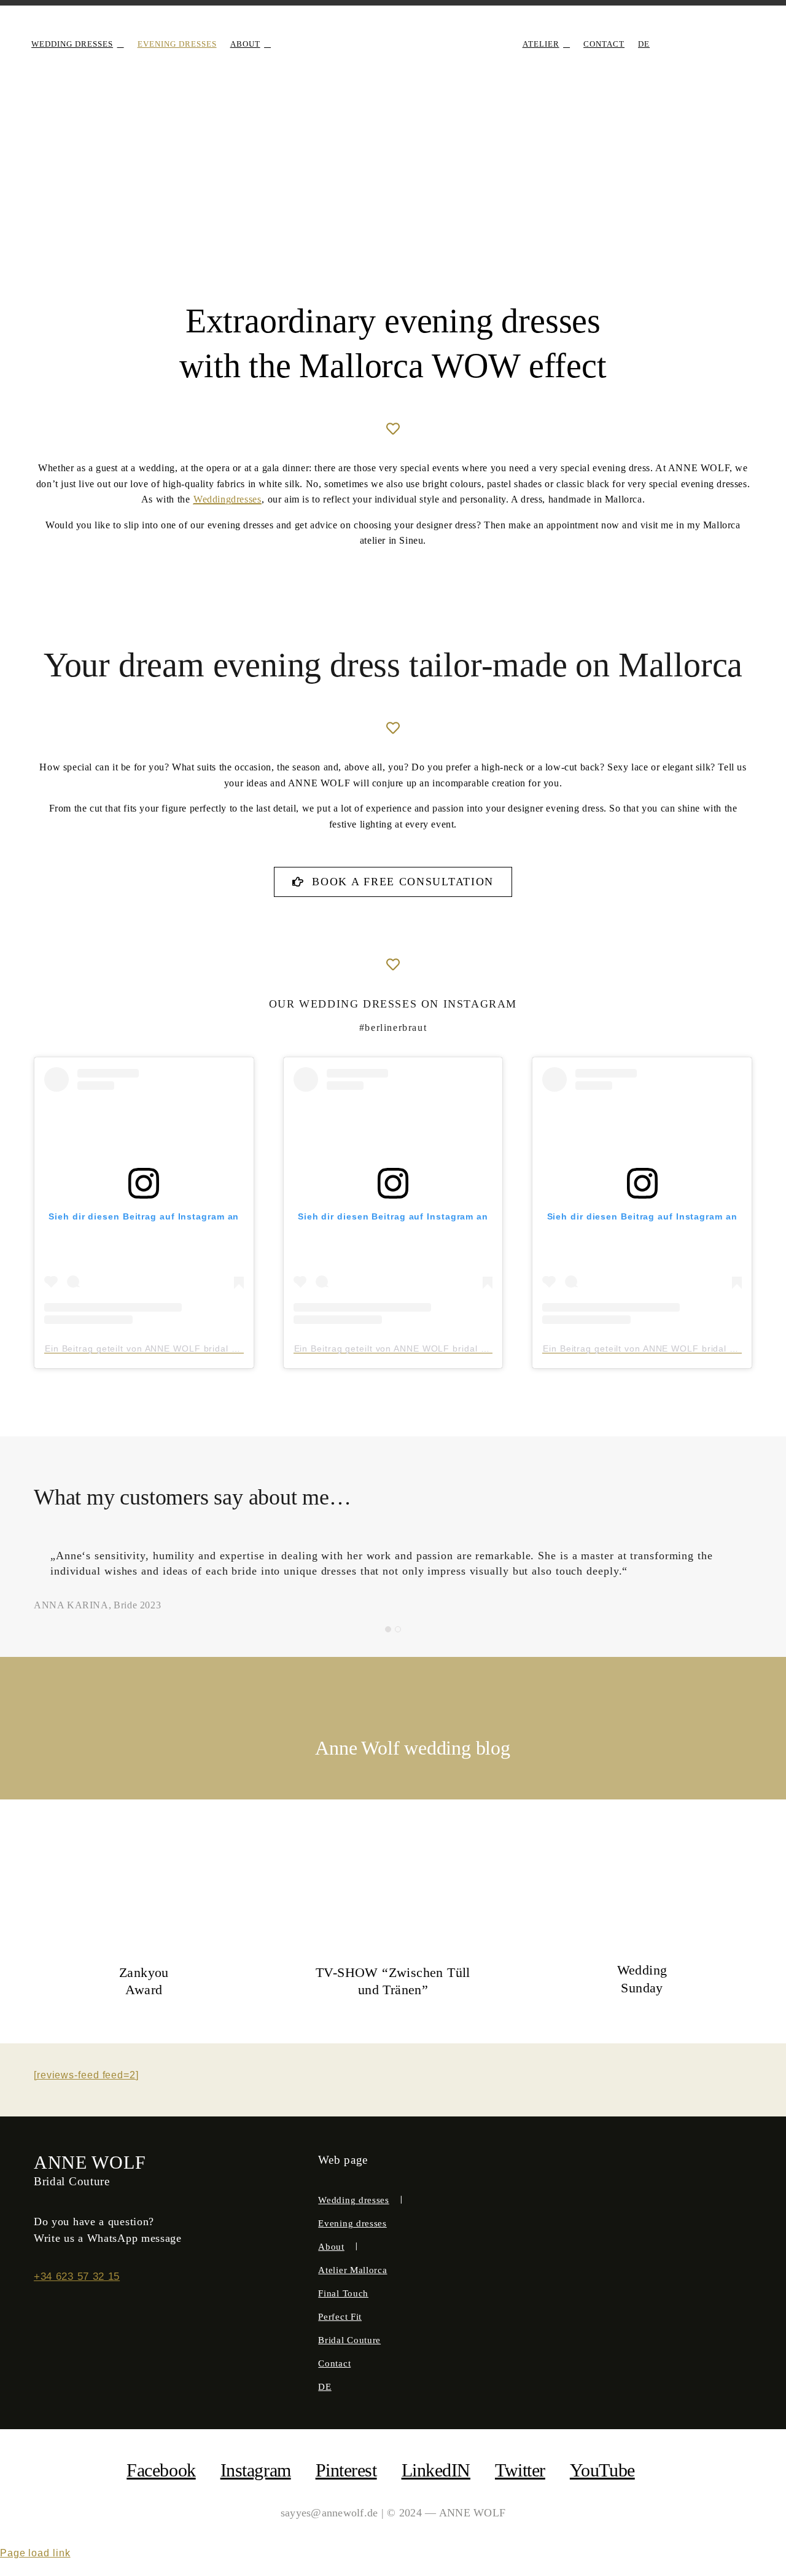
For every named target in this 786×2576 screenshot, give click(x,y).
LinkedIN (436, 2470)
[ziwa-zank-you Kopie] (144, 1861)
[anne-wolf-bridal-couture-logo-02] (393, 29)
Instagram (256, 2470)
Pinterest (346, 2470)
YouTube (602, 2470)
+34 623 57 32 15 (77, 2277)
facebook (161, 2470)
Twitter (520, 2470)
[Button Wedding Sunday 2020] (642, 1861)
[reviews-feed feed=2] (86, 2075)
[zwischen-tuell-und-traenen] (393, 1861)
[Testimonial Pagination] (388, 1629)
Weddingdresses (227, 499)
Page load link (35, 2553)
